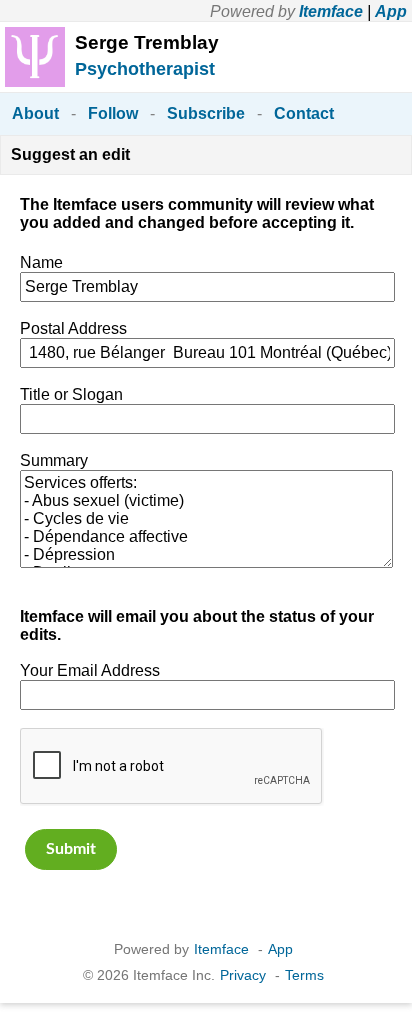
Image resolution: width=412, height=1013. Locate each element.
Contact (304, 113)
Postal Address (73, 328)
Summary (54, 460)
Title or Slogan (71, 394)
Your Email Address (90, 670)
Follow (113, 113)
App (391, 11)
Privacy (243, 975)
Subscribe (206, 113)
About (35, 113)
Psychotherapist (145, 69)
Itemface (331, 11)
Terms (304, 975)
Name (41, 262)
